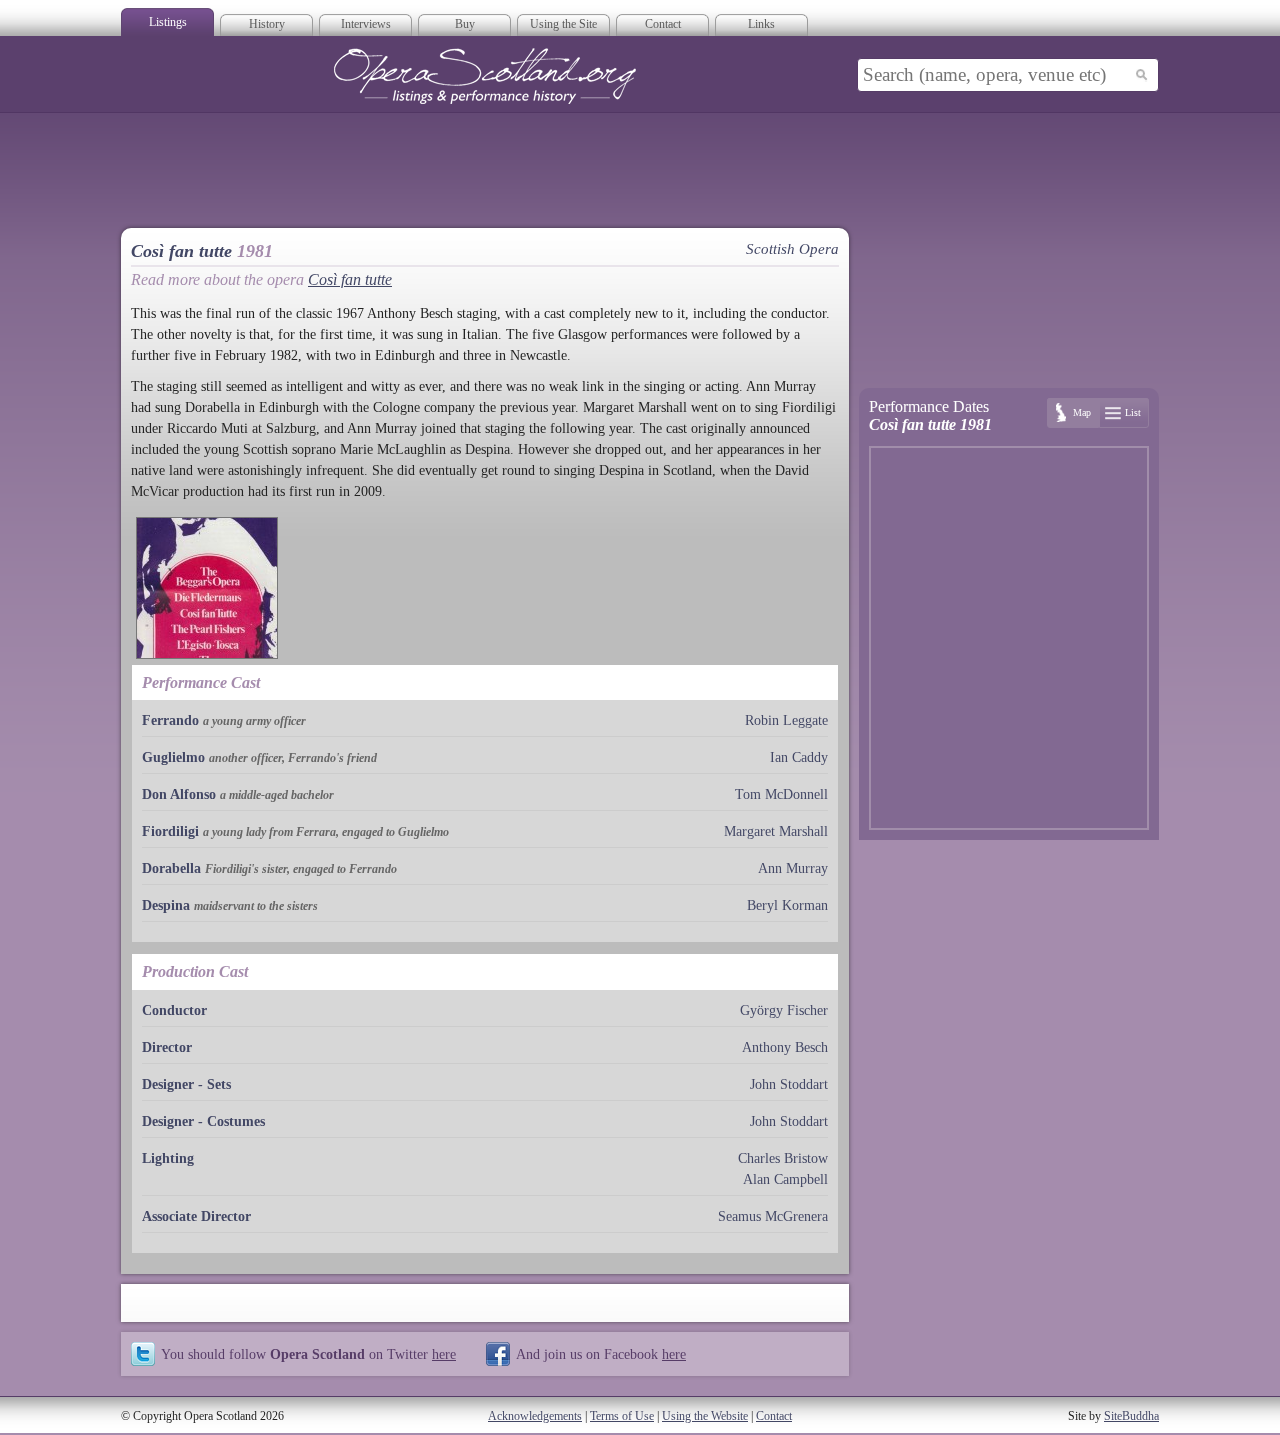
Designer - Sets (186, 1084)
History (267, 24)
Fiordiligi (170, 831)
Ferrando (170, 720)
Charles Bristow (783, 1158)
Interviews (366, 24)
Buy (465, 24)
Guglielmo (173, 757)
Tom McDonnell (781, 794)
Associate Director (196, 1216)
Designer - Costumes (203, 1121)
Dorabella (171, 868)
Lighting (168, 1158)
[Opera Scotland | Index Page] (485, 76)
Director (167, 1047)
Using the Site (563, 24)
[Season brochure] (207, 588)
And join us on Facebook (601, 1354)
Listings (168, 22)
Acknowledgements (535, 1416)
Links (761, 24)
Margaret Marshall (776, 831)
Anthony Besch (785, 1047)
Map (1082, 412)
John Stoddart (789, 1084)
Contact (663, 24)
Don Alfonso (179, 794)
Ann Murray (793, 868)
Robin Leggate (786, 720)
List (1133, 412)
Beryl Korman (787, 905)
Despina (166, 905)
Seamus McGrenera (773, 1216)
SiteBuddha (1131, 1416)
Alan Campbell (785, 1179)
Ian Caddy (799, 757)
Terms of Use (622, 1416)
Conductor (174, 1010)
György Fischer (784, 1010)
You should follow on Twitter (308, 1354)
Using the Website (705, 1416)
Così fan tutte (350, 279)
